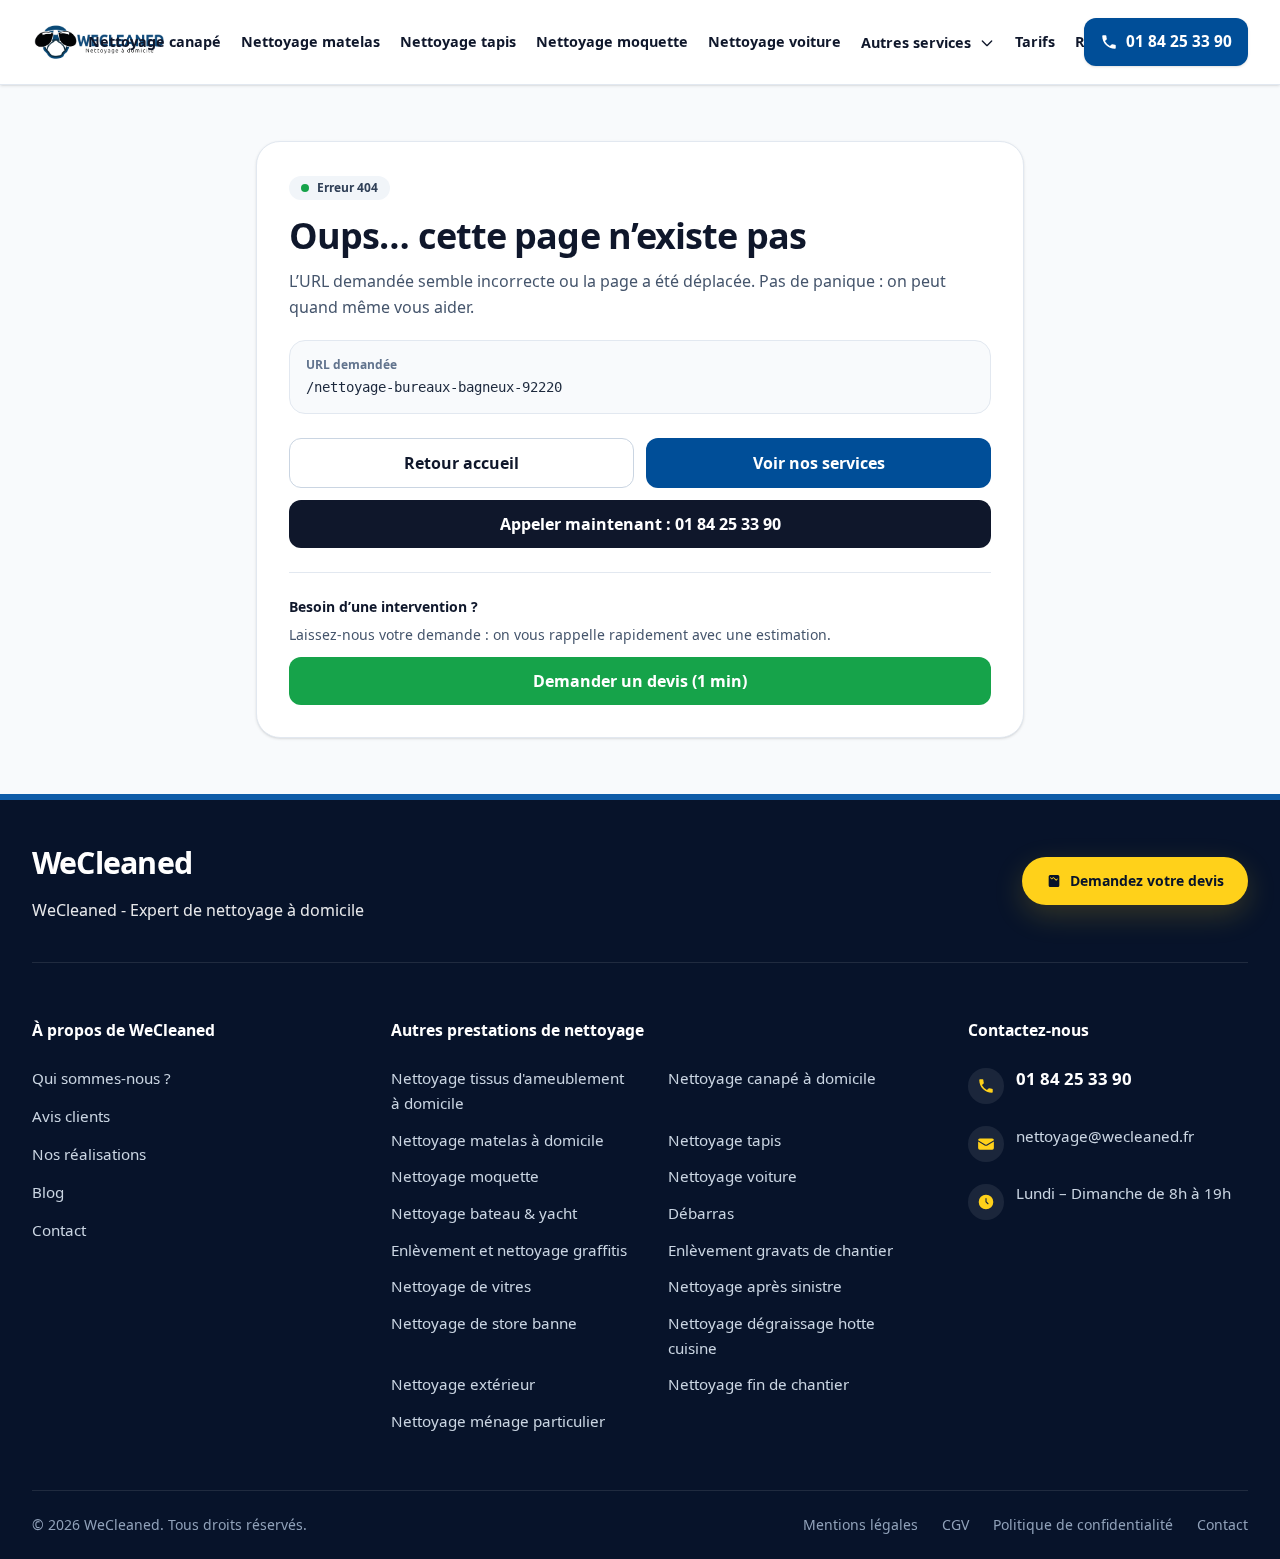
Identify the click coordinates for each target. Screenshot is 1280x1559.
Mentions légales (860, 1524)
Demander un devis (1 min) (640, 681)
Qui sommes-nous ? (101, 1078)
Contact (59, 1230)
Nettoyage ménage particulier (498, 1421)
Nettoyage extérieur (463, 1384)
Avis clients (71, 1116)
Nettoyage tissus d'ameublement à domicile (507, 1090)
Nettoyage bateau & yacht (484, 1213)
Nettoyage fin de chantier (758, 1384)
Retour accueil (461, 463)
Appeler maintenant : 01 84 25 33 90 (640, 524)
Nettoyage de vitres (461, 1286)
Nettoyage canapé (154, 42)
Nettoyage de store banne (484, 1323)
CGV (955, 1524)
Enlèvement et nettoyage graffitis (509, 1250)
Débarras (701, 1213)
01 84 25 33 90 (1179, 41)
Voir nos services (819, 463)
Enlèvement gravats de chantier (780, 1250)
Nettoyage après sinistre (755, 1286)
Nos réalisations (89, 1154)
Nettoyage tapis (458, 42)
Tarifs (1035, 42)
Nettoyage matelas (310, 42)
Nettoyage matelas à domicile (497, 1140)
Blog (48, 1192)
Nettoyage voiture (774, 42)
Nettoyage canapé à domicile (772, 1078)
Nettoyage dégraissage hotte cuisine (771, 1335)
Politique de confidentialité (1083, 1524)
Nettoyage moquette (612, 42)
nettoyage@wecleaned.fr (1105, 1136)
